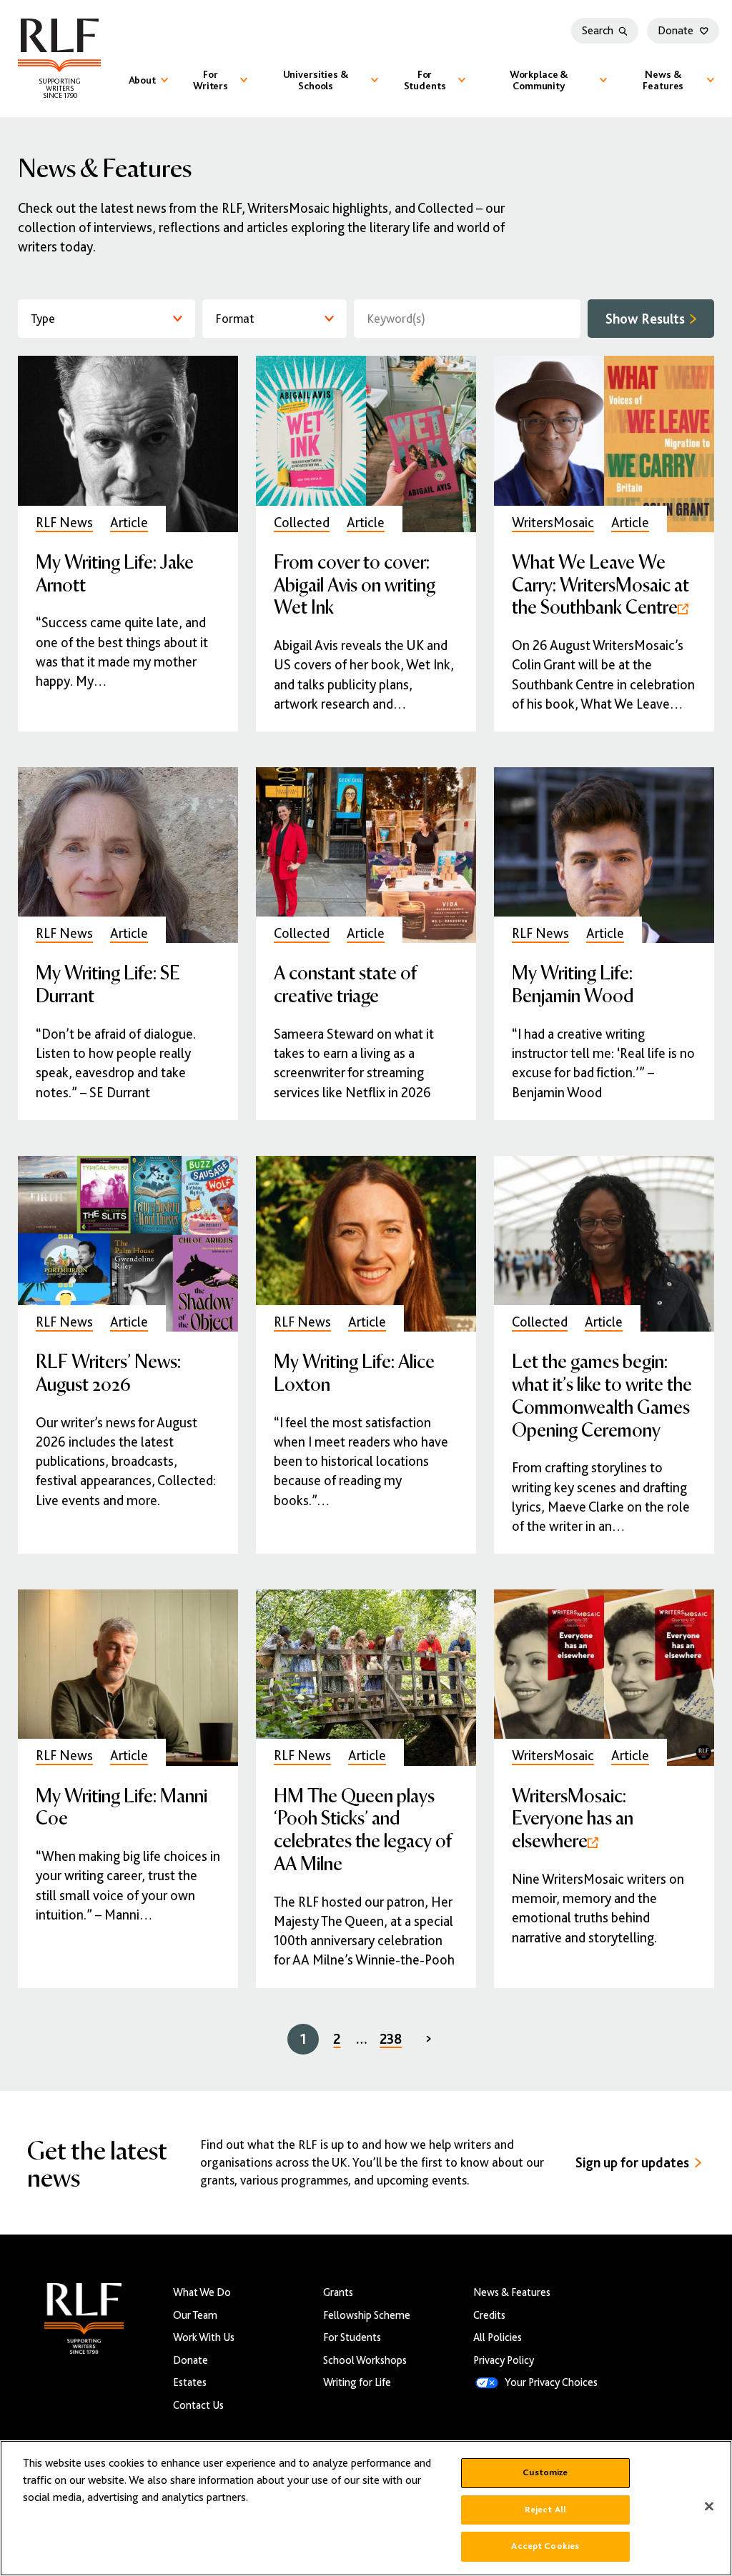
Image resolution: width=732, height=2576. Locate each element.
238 (391, 2039)
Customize (545, 2472)
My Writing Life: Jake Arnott (115, 573)
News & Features (663, 80)
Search (598, 31)
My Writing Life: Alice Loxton (354, 1372)
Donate (676, 31)
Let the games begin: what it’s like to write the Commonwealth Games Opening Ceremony (602, 1394)
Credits (489, 2315)
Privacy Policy (504, 2360)
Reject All (545, 2510)
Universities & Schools (316, 80)
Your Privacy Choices (551, 2382)
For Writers (211, 80)
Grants (338, 2292)
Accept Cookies (545, 2546)
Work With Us (204, 2337)
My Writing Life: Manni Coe (122, 1806)
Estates (190, 2382)
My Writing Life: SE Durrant (108, 983)
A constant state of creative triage (345, 983)
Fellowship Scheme (367, 2315)
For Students (425, 80)
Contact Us (198, 2405)
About (142, 80)
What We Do (202, 2292)
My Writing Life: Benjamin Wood (573, 983)
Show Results (645, 319)
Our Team (195, 2315)
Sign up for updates (632, 2163)
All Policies (498, 2337)
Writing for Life (357, 2382)
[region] (366, 2508)
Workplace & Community (539, 80)
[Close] (709, 2507)
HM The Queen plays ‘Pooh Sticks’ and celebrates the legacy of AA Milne (363, 1829)
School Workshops (365, 2360)
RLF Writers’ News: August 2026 (108, 1372)
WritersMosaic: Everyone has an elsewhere (573, 1818)
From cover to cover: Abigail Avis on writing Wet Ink (355, 584)
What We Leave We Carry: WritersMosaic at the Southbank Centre (600, 584)
